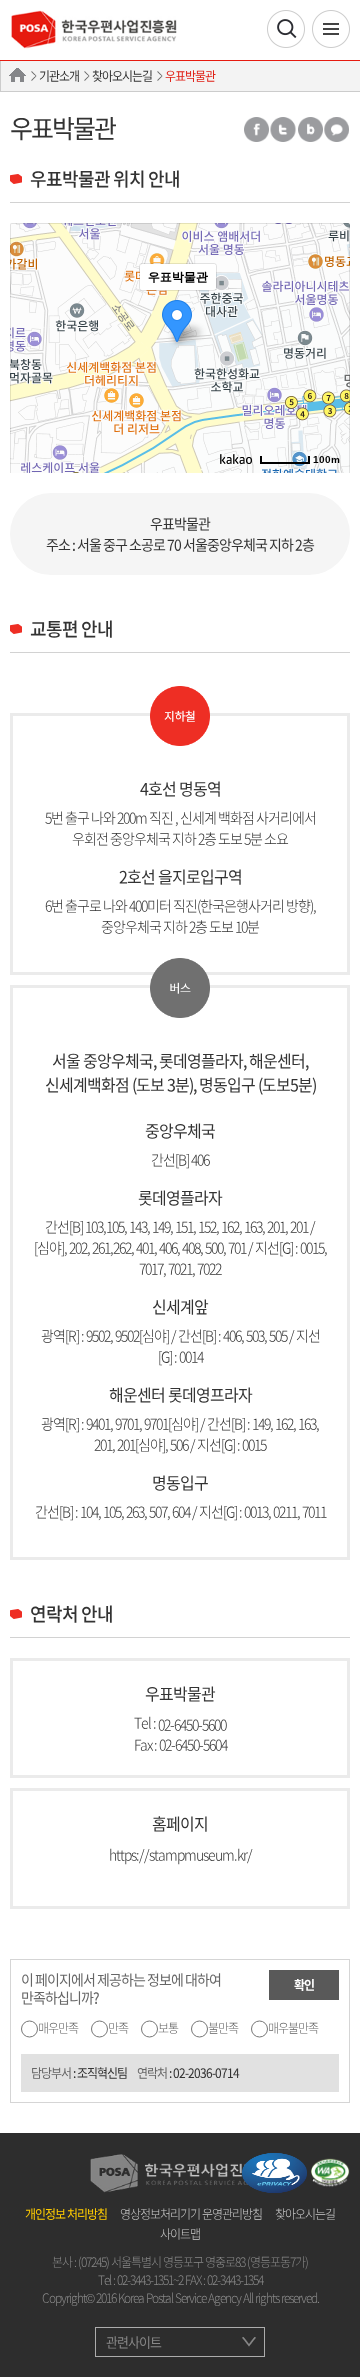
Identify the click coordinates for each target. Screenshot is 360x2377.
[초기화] (325, 383)
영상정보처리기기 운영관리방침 (191, 2214)
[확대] (325, 312)
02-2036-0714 (206, 2073)
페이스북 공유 (255, 129)
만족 (118, 2028)
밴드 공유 (310, 129)
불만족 (223, 2028)
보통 (168, 2028)
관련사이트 (133, 2341)
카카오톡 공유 (337, 129)
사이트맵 (180, 2234)
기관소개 (59, 76)
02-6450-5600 (192, 1723)
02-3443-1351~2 (150, 2280)
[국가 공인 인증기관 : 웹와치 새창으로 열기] (330, 2170)
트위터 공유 (283, 129)
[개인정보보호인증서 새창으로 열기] (274, 2170)
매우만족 (58, 2028)
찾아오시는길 (122, 76)
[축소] (325, 345)
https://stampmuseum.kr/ (180, 1854)
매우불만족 (293, 2028)
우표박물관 (190, 76)
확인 (304, 1985)
